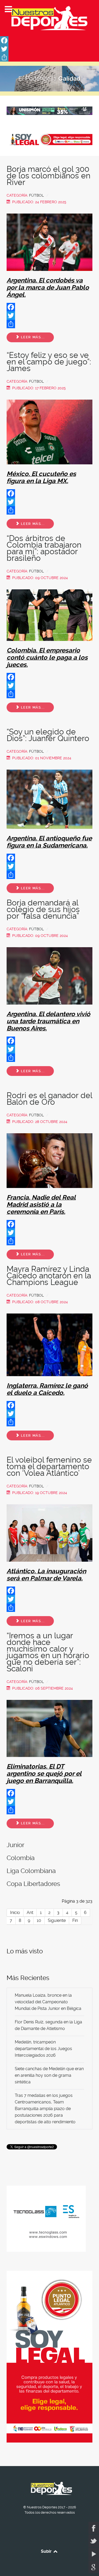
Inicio (15, 1913)
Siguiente (57, 1920)
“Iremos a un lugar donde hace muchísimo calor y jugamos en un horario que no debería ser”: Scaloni (48, 1652)
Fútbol (36, 195)
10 (39, 1920)
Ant (30, 1913)
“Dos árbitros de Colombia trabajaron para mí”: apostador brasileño (44, 548)
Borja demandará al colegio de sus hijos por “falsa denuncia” (43, 909)
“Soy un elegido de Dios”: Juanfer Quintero (48, 735)
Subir (47, 2551)
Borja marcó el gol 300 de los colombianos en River (48, 176)
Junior (15, 1845)
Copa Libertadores (33, 1884)
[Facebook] (49, 40)
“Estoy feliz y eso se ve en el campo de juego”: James (49, 362)
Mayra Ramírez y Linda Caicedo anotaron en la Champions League (49, 1276)
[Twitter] (49, 49)
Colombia (21, 1858)
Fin (75, 1920)
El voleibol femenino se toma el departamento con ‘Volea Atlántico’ (49, 1466)
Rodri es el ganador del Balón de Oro (49, 1099)
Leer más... (32, 337)
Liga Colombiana (31, 1871)
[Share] (49, 57)
